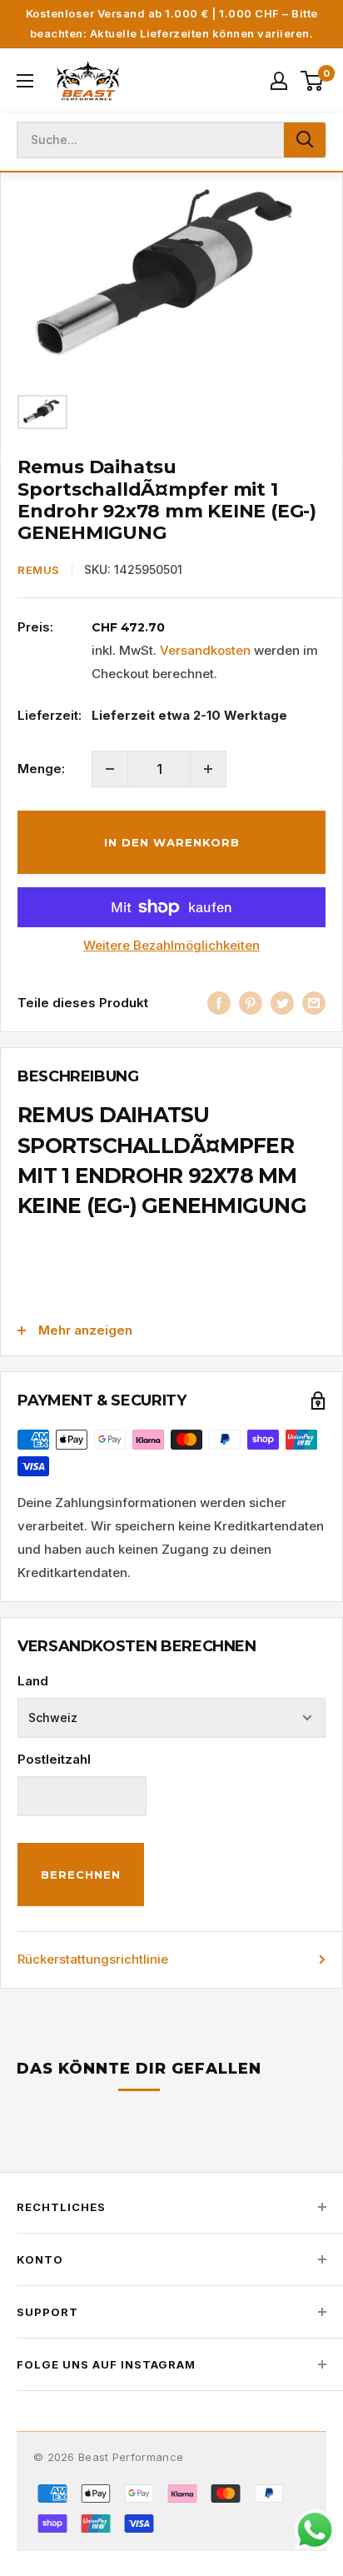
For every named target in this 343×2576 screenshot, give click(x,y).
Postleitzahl (54, 1759)
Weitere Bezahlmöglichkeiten (171, 945)
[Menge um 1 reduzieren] (110, 769)
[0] (313, 81)
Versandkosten (205, 650)
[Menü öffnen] (25, 81)
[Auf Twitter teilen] (282, 1003)
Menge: (41, 769)
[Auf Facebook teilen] (219, 1003)
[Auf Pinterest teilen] (251, 1003)
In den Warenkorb (172, 842)
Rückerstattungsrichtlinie (93, 1959)
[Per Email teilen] (314, 1003)
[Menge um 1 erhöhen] (208, 769)
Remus (39, 570)
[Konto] (279, 81)
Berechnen (81, 1875)
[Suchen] (305, 140)
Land (33, 1681)
